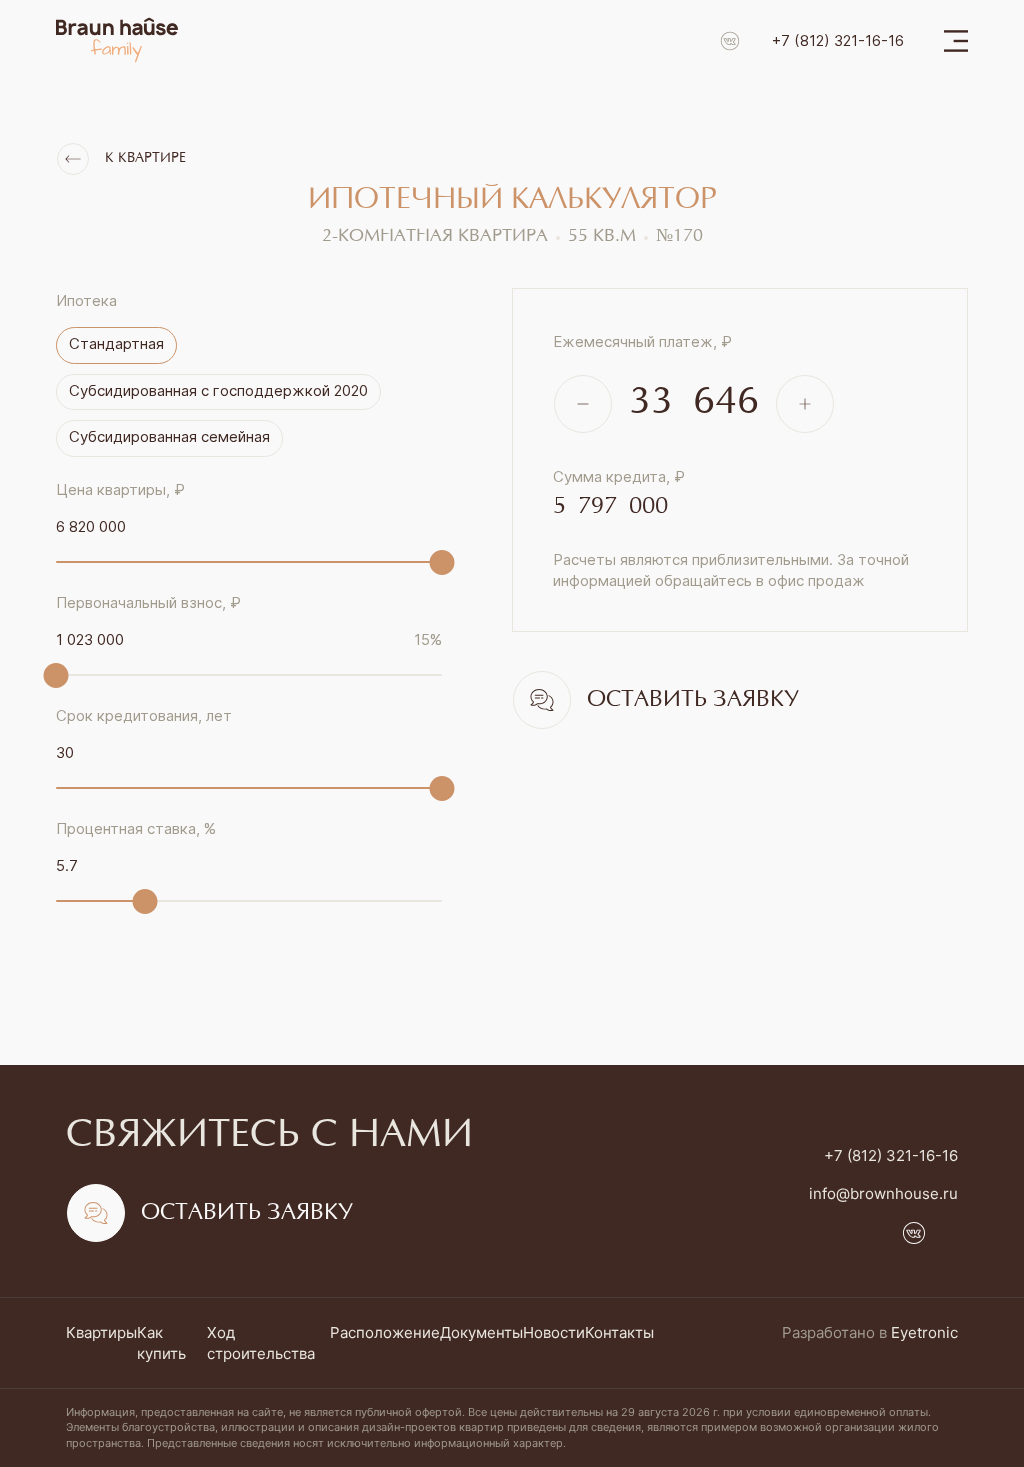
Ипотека (86, 300)
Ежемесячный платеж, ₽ (642, 341)
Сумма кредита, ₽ (619, 476)
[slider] (442, 562)
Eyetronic (924, 1332)
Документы (481, 1332)
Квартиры (101, 1332)
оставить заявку (693, 700)
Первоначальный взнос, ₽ (148, 602)
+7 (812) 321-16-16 (838, 40)
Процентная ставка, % (136, 828)
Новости (554, 1332)
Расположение (385, 1332)
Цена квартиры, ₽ (120, 489)
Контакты (619, 1332)
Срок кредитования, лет (144, 715)
